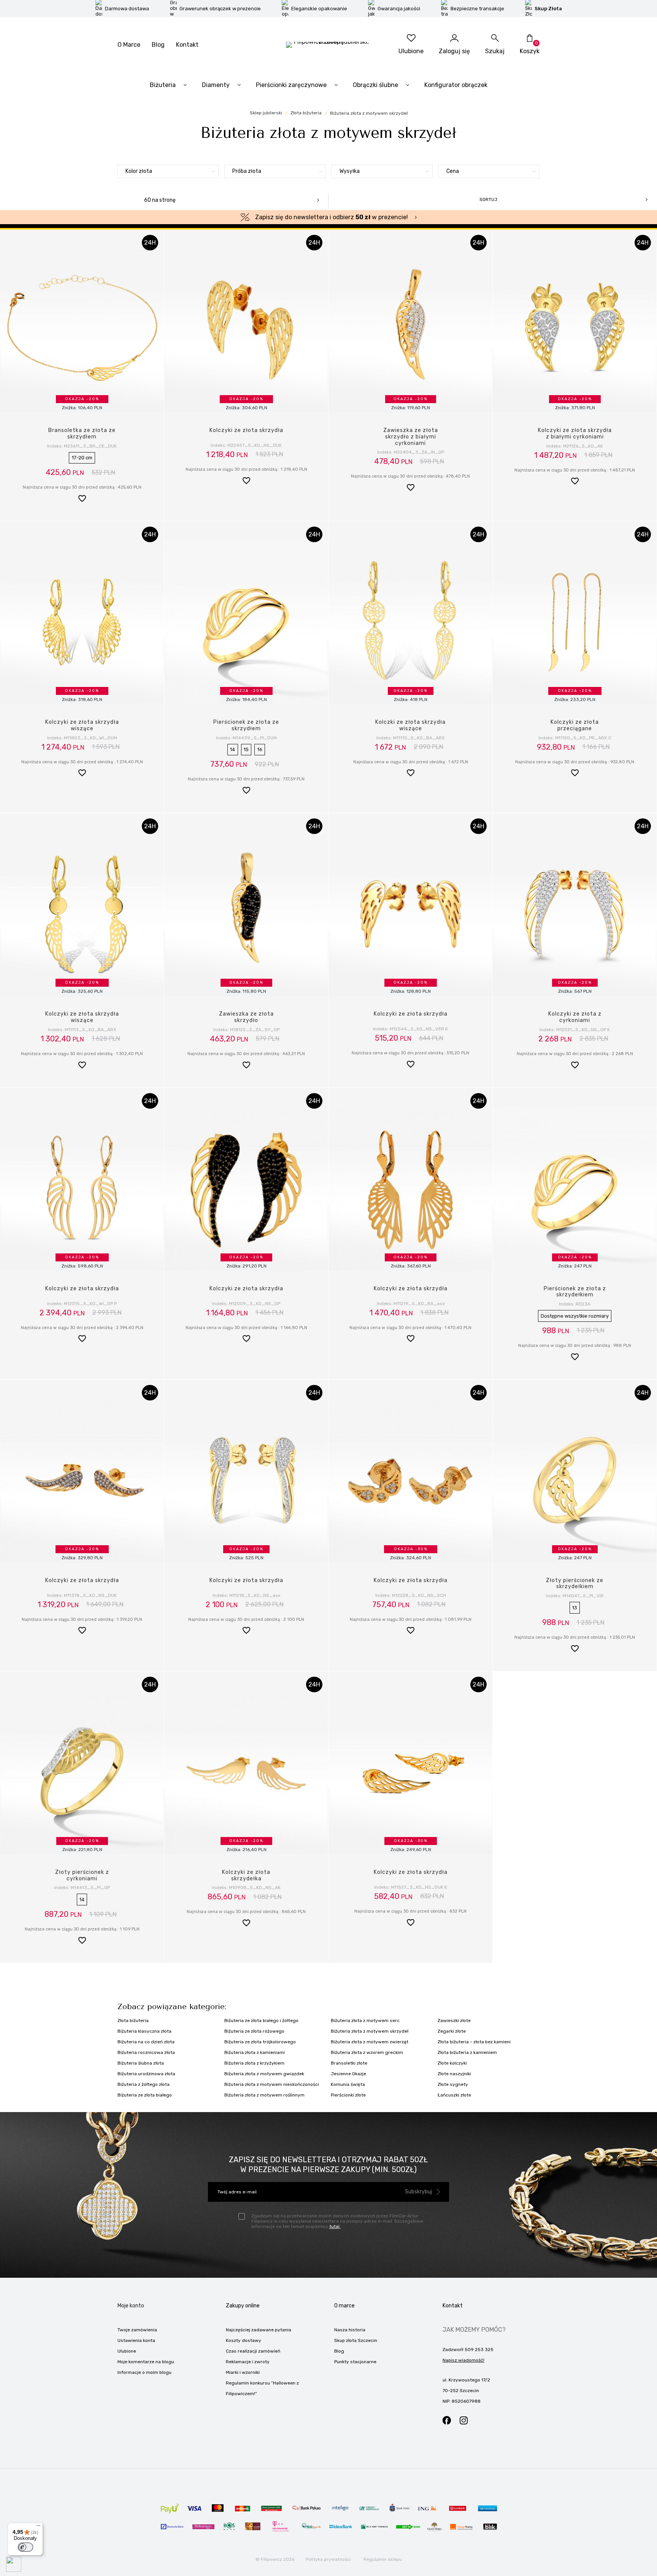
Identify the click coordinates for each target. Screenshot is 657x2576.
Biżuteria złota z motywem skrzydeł (370, 2031)
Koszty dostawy (244, 2340)
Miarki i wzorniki (243, 2372)
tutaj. (335, 2226)
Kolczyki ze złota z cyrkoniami (575, 1017)
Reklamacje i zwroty (248, 2362)
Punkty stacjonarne (355, 2362)
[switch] (25, 2547)
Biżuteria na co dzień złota (146, 2042)
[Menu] (38, 2527)
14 (232, 749)
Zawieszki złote (454, 2021)
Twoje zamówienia (137, 2330)
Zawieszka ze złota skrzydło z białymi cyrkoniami (411, 437)
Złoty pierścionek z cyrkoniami (82, 1875)
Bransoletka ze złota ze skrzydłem (82, 434)
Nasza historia (350, 2330)
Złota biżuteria (133, 2021)
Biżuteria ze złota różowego (254, 2031)
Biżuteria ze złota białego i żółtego (261, 2021)
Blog (158, 45)
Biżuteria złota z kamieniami (255, 2052)
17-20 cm (82, 458)
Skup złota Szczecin (356, 2340)
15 (246, 749)
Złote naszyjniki (454, 2074)
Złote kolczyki (452, 2063)
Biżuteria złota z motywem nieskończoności (272, 2084)
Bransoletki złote (349, 2063)
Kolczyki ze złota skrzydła (246, 430)
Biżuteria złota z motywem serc (365, 2021)
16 (260, 749)
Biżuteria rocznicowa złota (146, 2052)
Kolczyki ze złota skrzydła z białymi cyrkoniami (575, 434)
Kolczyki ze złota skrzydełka (246, 1875)
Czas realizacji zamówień (253, 2351)
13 (575, 1608)
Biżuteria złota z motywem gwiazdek (264, 2074)
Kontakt (187, 45)
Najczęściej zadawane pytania (259, 2330)
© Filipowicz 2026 (275, 2559)
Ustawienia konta (136, 2340)
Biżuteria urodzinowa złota (146, 2074)
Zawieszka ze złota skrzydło (246, 1017)
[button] (82, 499)
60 (160, 200)
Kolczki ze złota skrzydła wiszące (410, 725)
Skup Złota (548, 9)
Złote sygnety (453, 2084)
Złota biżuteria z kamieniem (467, 2052)
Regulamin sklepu (383, 2559)
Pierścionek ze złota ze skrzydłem (246, 725)
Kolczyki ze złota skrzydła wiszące (82, 725)
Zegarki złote (452, 2031)
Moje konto (131, 2306)
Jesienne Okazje (348, 2074)
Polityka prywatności (328, 2559)
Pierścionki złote (348, 2095)
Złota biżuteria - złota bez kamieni (474, 2042)
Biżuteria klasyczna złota (144, 2031)
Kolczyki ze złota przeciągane (575, 725)
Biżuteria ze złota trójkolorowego (260, 2042)
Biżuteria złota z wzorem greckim (367, 2052)
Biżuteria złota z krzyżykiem (254, 2063)
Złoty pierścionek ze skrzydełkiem (575, 1584)
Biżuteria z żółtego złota (144, 2084)
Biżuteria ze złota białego (145, 2095)
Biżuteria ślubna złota (141, 2063)
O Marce (129, 45)
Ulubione (127, 2351)
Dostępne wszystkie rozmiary (575, 1316)
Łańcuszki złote (454, 2095)
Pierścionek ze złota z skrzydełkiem (575, 1292)
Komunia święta (348, 2084)
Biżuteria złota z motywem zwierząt (370, 2042)
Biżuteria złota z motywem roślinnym (264, 2095)
